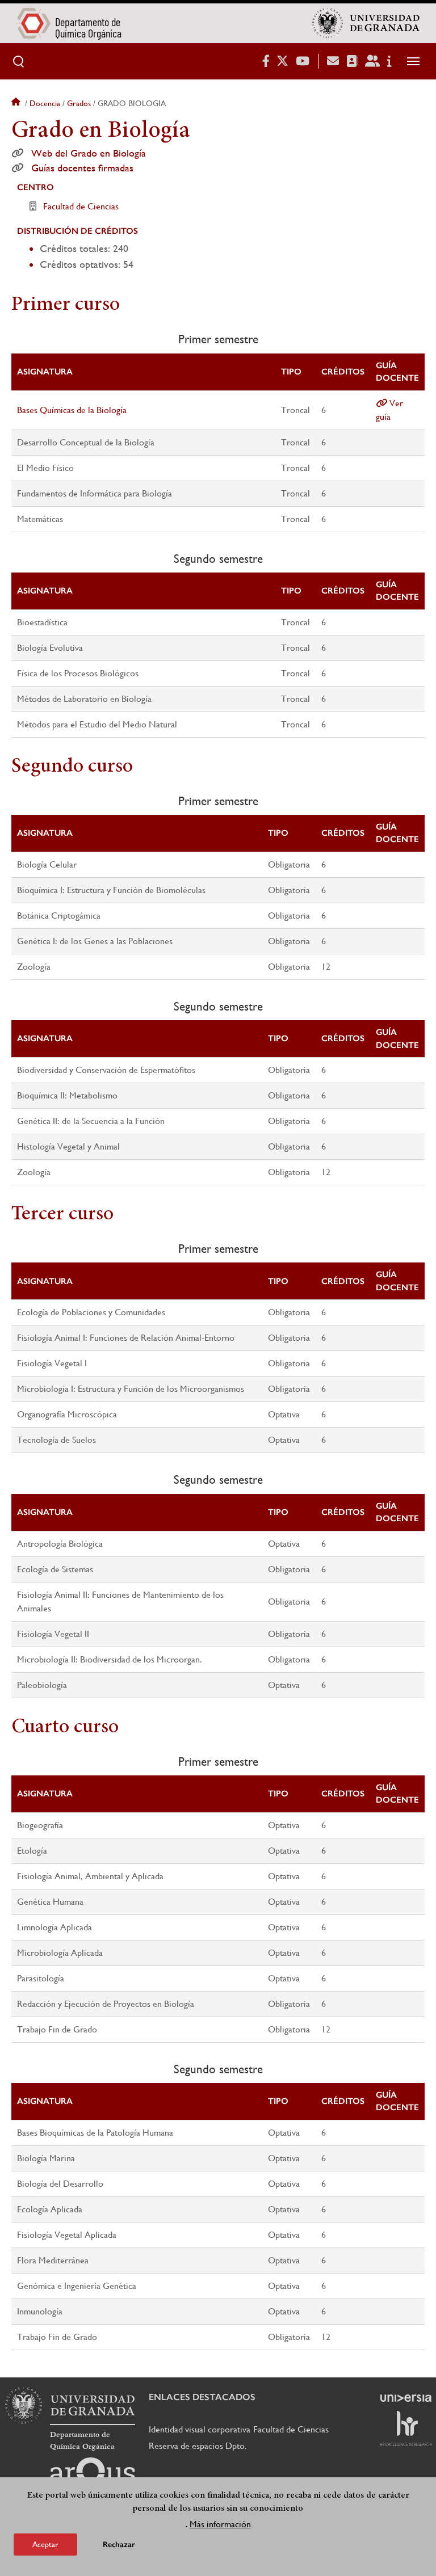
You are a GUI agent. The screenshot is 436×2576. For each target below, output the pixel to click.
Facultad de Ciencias (81, 206)
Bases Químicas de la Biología (72, 410)
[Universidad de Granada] (366, 23)
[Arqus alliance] (93, 2476)
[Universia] (406, 2398)
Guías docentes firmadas (82, 168)
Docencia (45, 103)
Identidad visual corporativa (200, 2429)
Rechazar (119, 2545)
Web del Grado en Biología (89, 153)
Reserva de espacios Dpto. (198, 2446)
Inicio (17, 103)
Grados (79, 103)
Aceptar (45, 2544)
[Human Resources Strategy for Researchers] (406, 2428)
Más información (220, 2524)
